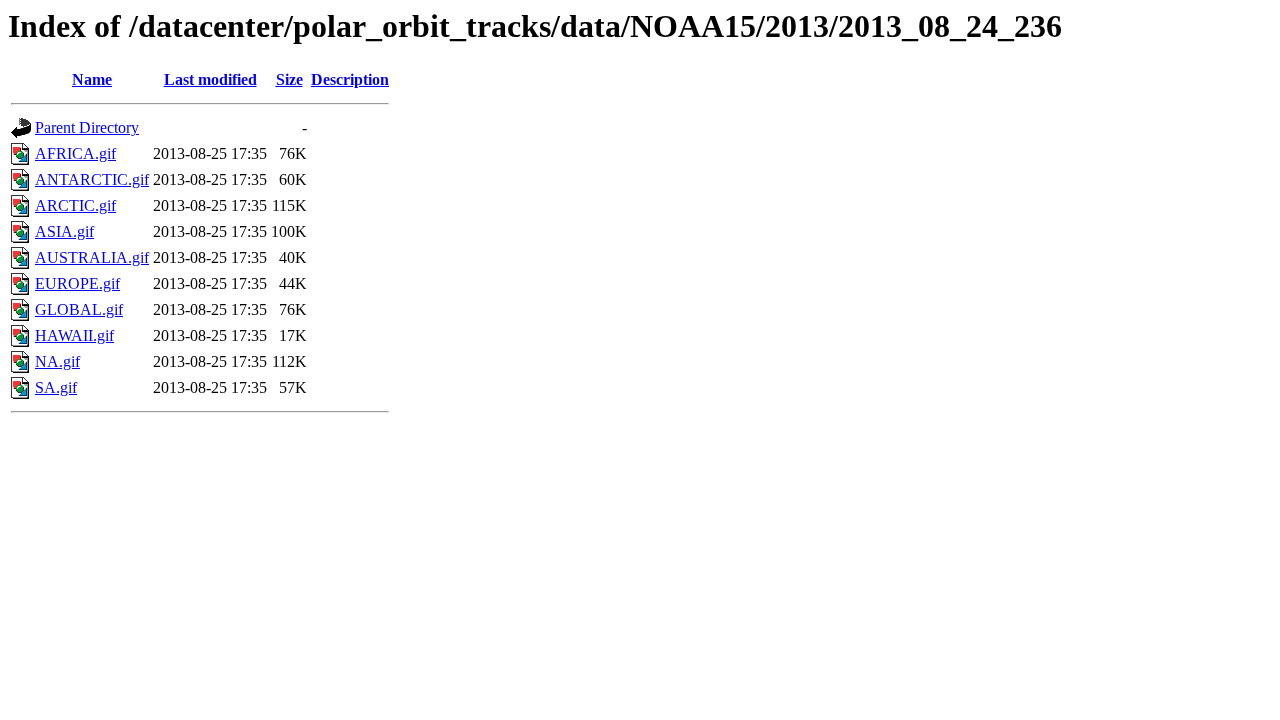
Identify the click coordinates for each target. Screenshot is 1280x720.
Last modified (210, 79)
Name (92, 79)
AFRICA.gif (75, 153)
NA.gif (57, 361)
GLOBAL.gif (79, 309)
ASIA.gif (64, 231)
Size (289, 79)
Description (350, 79)
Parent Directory (87, 127)
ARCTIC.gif (75, 205)
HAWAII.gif (74, 335)
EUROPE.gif (77, 283)
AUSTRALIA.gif (92, 257)
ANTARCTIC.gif (92, 179)
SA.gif (56, 387)
